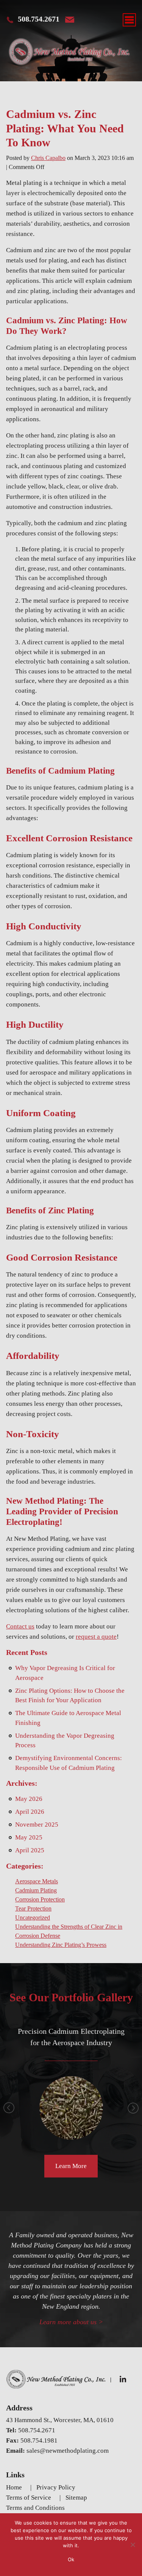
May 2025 (29, 1837)
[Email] (70, 20)
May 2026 (29, 1799)
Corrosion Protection (40, 1899)
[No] (133, 2545)
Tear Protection (33, 1908)
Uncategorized (33, 1918)
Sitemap (76, 2498)
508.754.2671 (39, 19)
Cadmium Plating (36, 1890)
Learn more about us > (71, 2322)
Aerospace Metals (37, 1881)
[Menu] (129, 20)
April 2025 (30, 1850)
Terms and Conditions (35, 2508)
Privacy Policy (56, 2487)
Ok (71, 2559)
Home (14, 2487)
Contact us (20, 1626)
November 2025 (37, 1825)
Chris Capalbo (48, 158)
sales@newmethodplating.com (68, 2451)
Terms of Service (29, 2498)
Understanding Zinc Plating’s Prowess (61, 1945)
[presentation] (9, 2108)
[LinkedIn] (124, 2379)
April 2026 (30, 1812)
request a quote (96, 1637)
